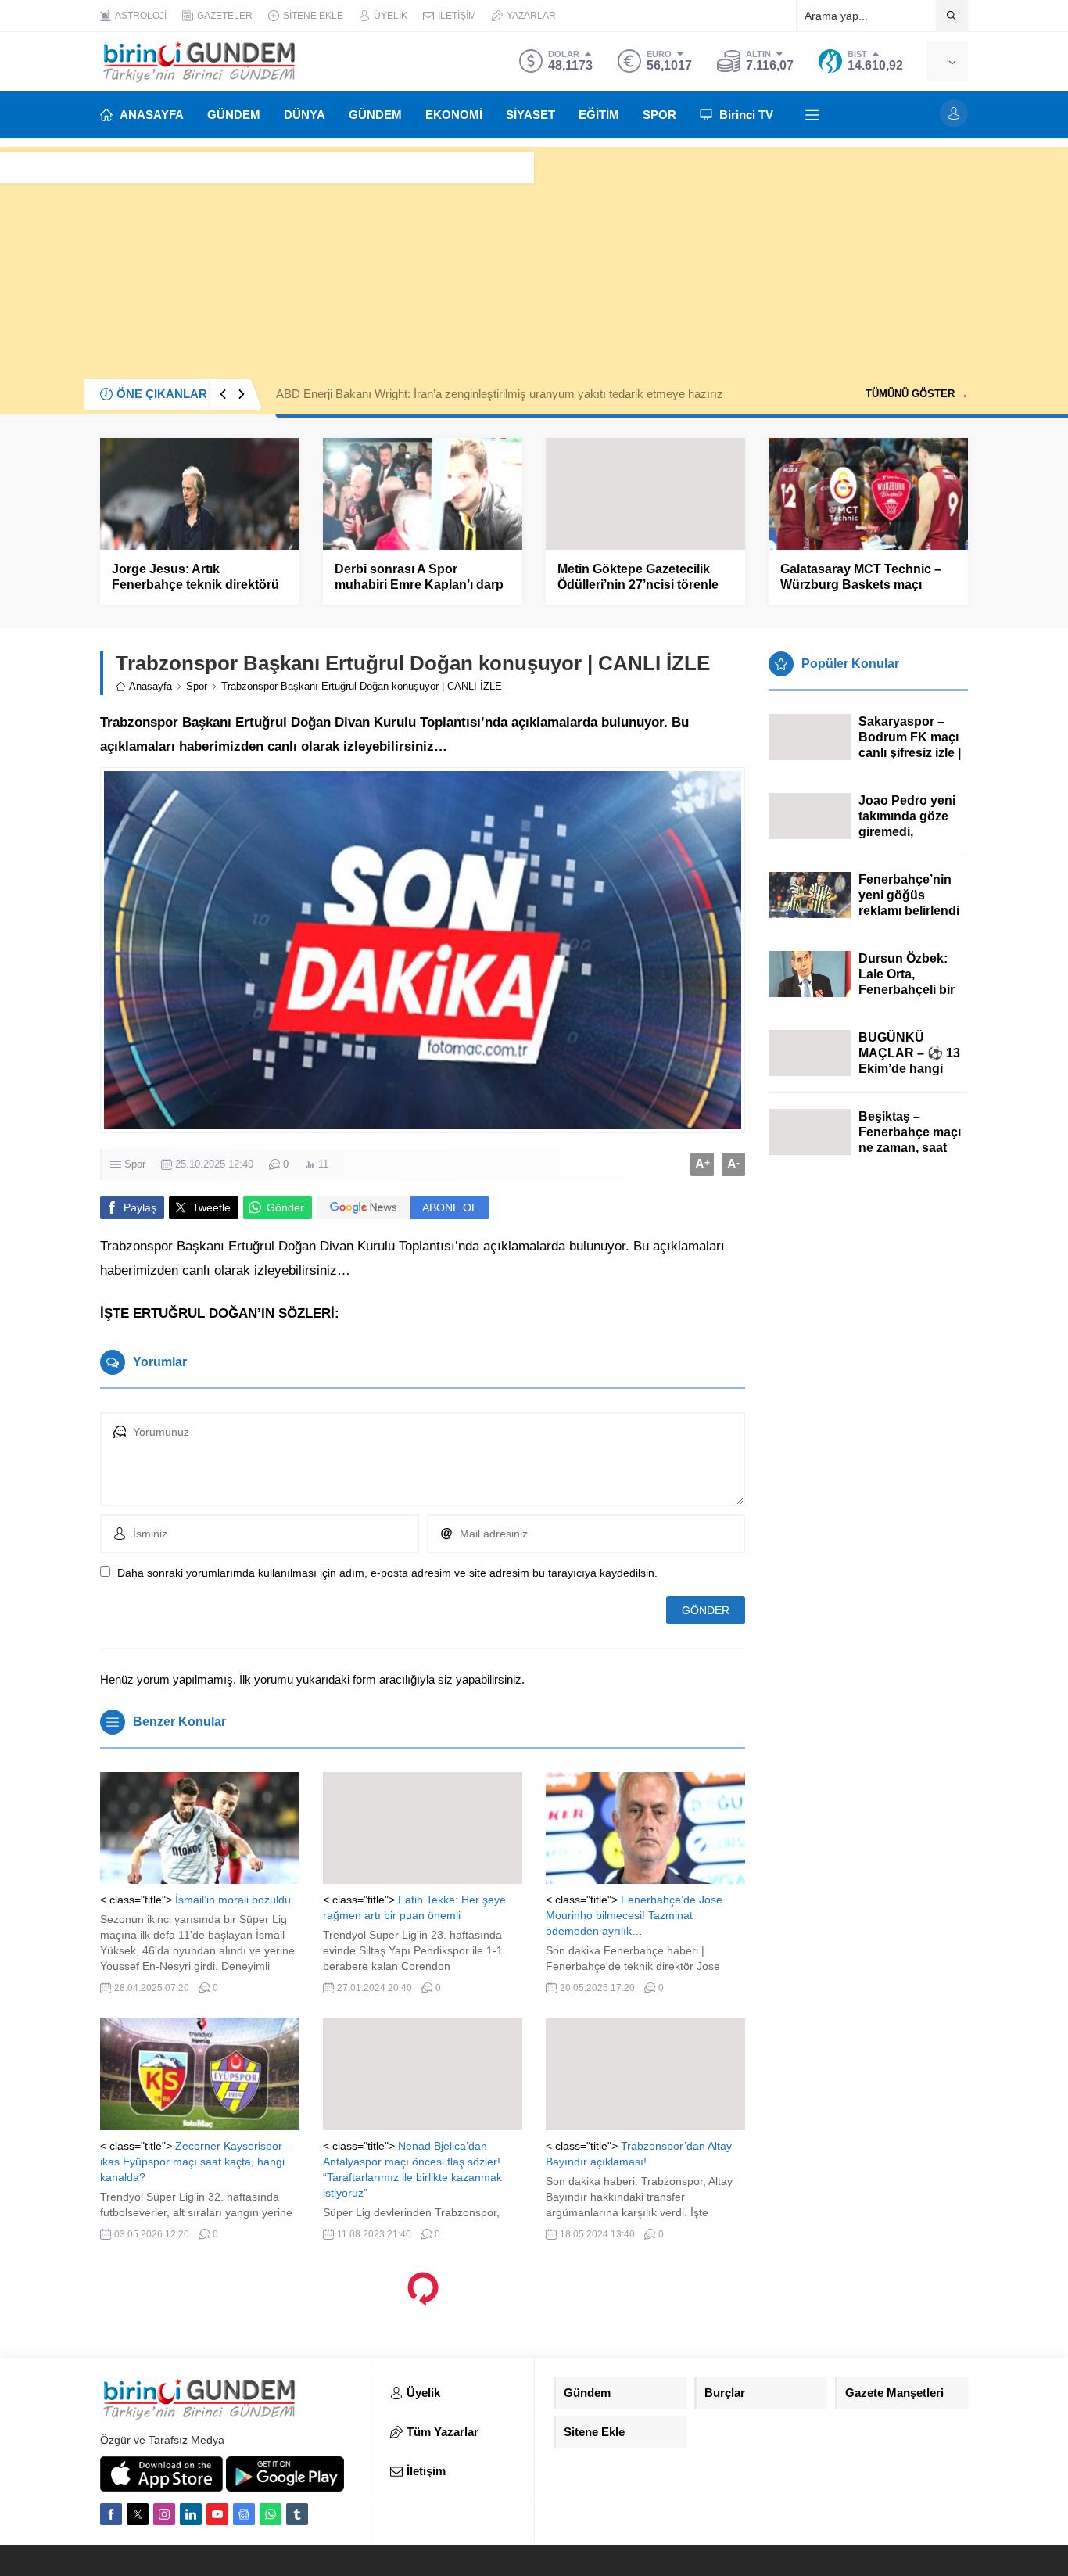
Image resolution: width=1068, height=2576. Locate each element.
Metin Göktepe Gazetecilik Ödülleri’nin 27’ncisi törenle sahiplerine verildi (638, 585)
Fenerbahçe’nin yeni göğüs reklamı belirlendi (909, 895)
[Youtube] (217, 2514)
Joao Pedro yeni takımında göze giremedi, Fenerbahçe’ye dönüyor (907, 832)
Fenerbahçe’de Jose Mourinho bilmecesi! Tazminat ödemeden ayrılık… (634, 1915)
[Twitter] (138, 2514)
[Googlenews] (244, 2514)
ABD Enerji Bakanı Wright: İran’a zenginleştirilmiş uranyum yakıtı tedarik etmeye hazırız (500, 394)
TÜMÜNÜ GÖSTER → (917, 394)
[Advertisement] (534, 257)
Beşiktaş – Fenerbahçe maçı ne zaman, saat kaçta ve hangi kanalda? (910, 1148)
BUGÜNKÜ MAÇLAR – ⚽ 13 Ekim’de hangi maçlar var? (909, 1061)
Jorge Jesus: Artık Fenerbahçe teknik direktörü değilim (195, 585)
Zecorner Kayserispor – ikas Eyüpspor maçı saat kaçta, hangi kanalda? (196, 2162)
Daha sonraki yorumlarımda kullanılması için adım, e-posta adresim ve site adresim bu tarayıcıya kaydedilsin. (387, 1573)
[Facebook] (111, 2514)
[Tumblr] (297, 2514)
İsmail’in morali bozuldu (233, 1900)
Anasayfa (151, 686)
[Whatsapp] (271, 2514)
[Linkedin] (191, 2514)
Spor (197, 686)
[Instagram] (164, 2514)
